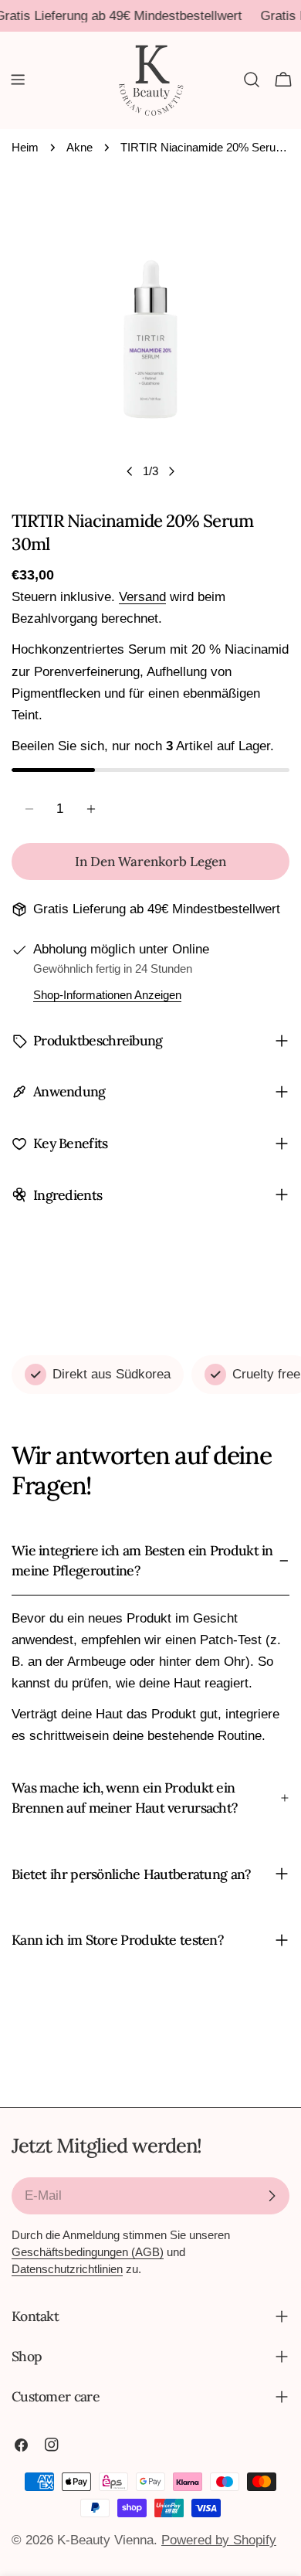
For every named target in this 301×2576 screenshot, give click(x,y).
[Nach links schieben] (130, 471)
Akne (79, 147)
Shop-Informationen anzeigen (107, 995)
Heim (25, 147)
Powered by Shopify (219, 2540)
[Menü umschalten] (18, 80)
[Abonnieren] (272, 2196)
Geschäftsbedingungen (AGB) (88, 2252)
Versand (142, 597)
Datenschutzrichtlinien (67, 2269)
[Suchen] (252, 80)
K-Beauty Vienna (105, 2540)
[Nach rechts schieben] (171, 471)
